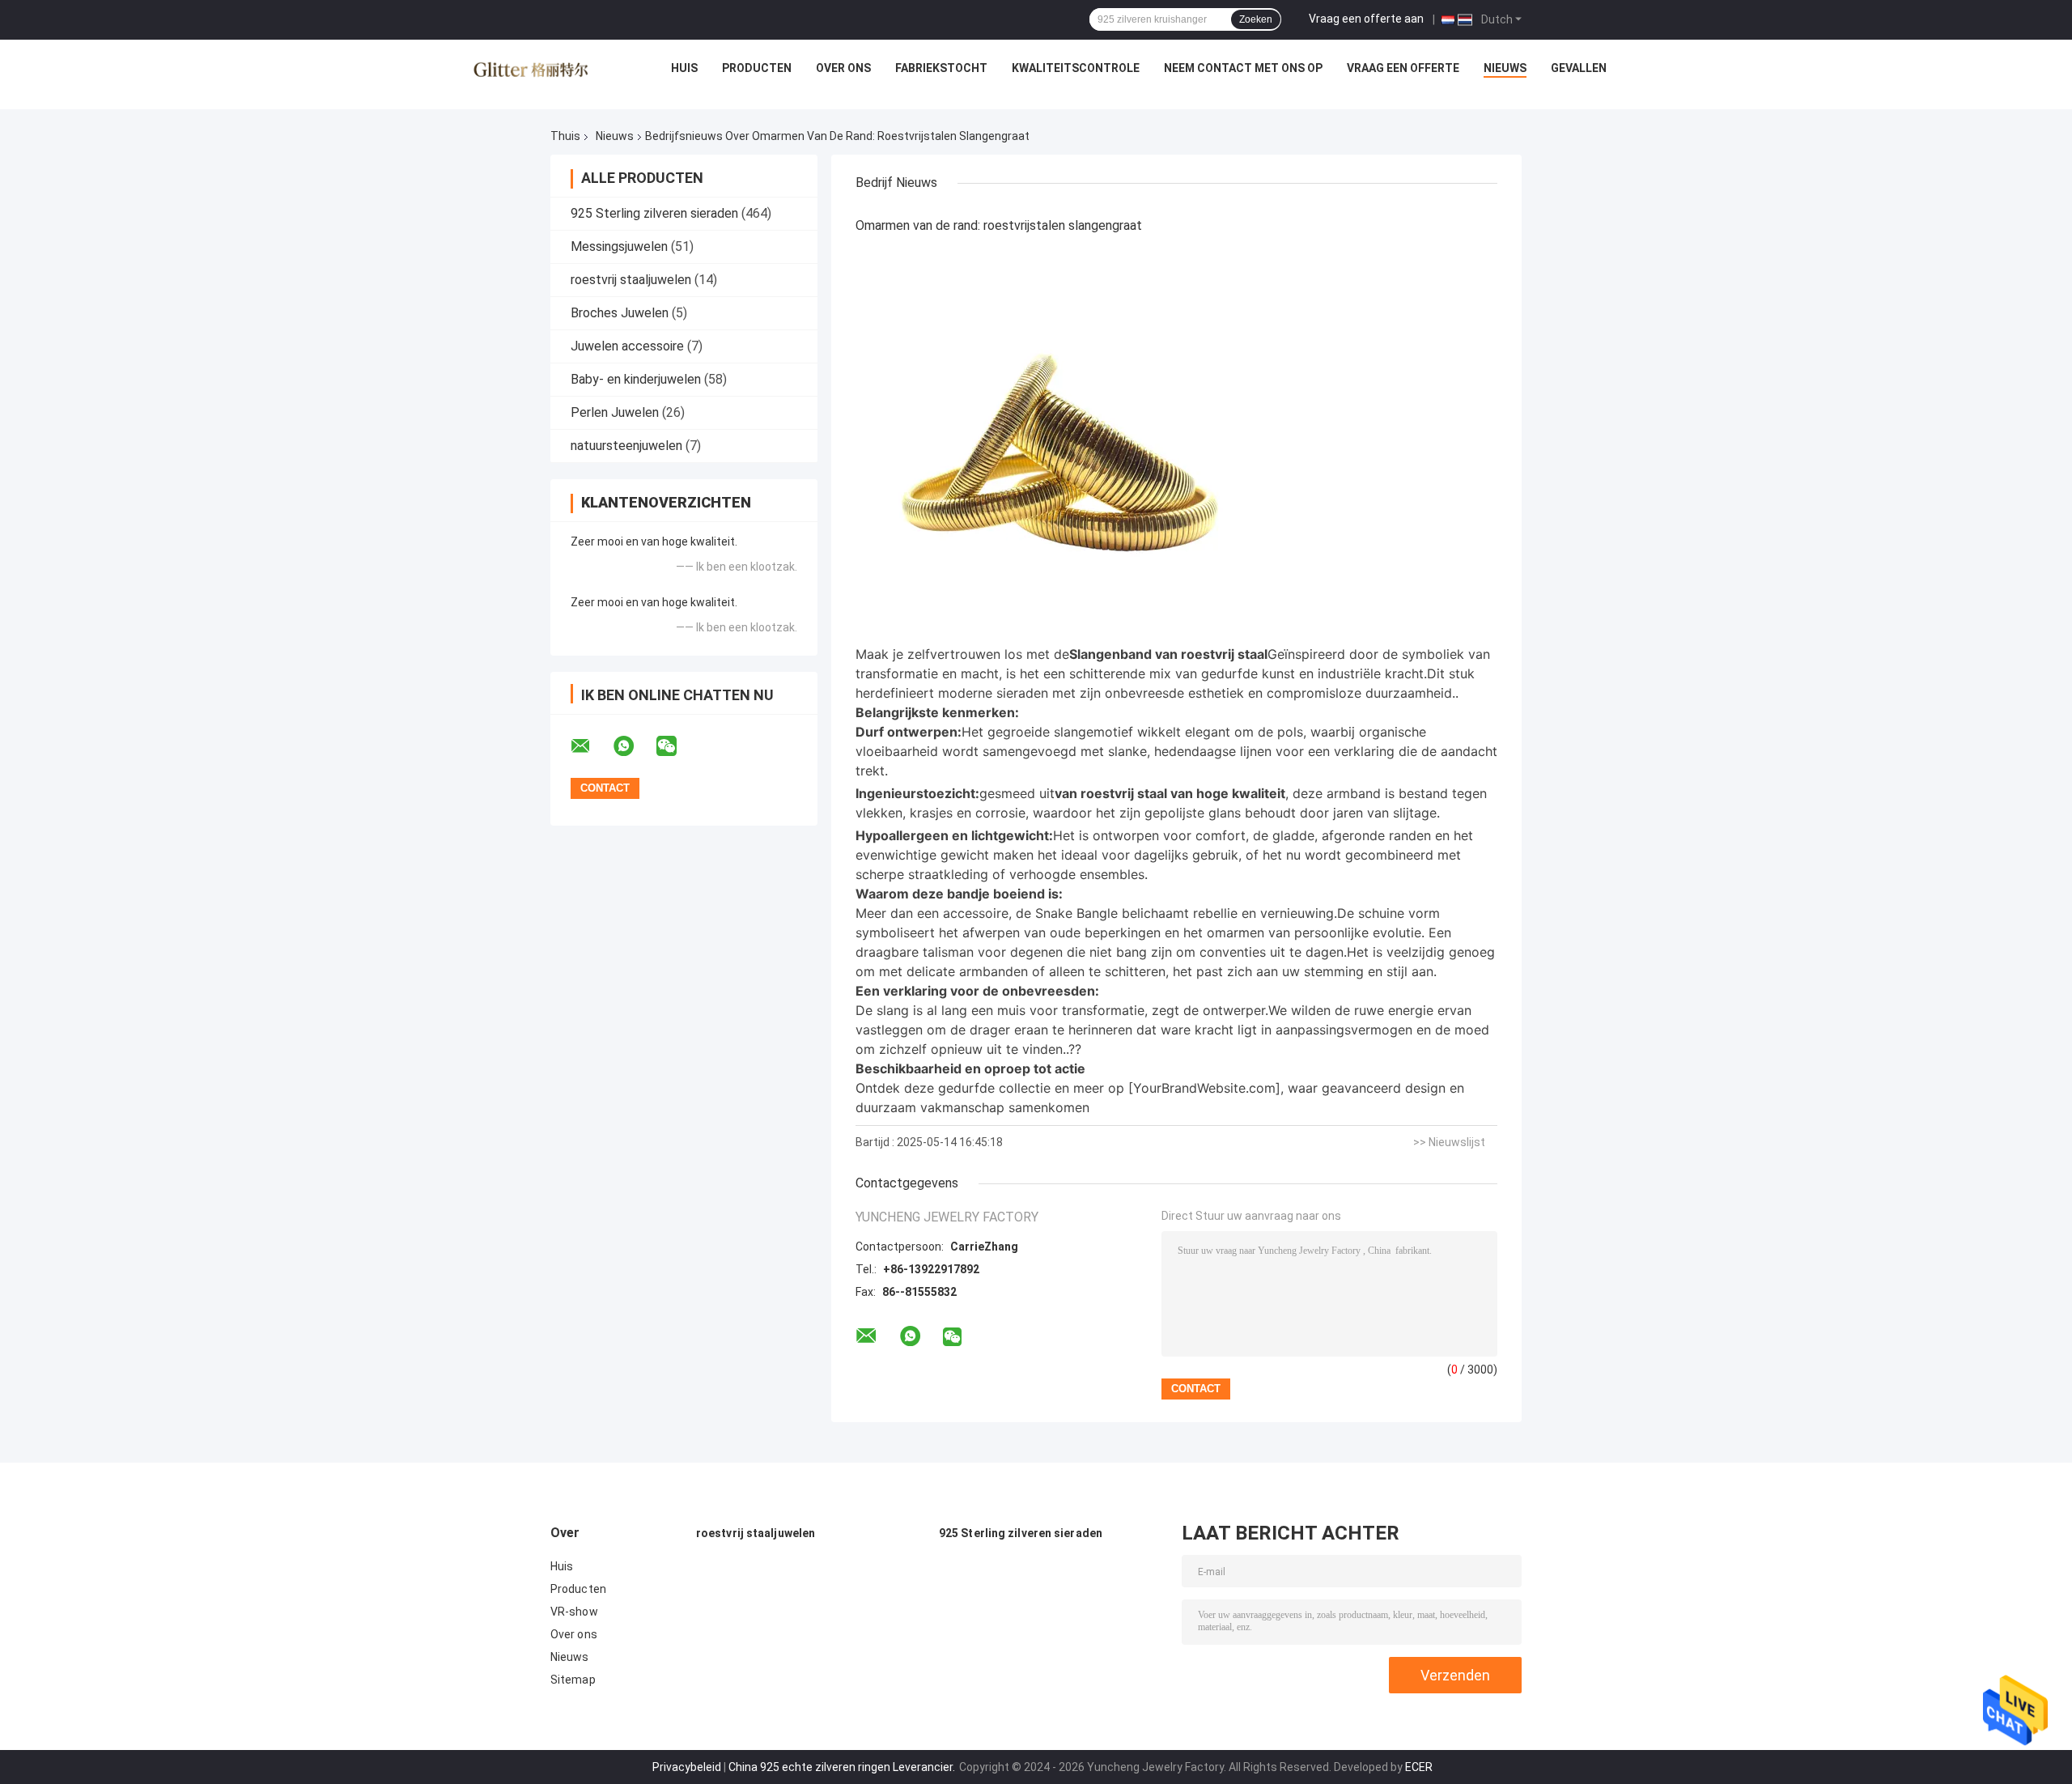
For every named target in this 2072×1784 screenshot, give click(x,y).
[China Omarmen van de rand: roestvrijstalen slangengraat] (1058, 441)
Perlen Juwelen (615, 412)
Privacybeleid (687, 1767)
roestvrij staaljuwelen (631, 280)
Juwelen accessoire (627, 346)
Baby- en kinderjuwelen (636, 379)
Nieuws (1505, 68)
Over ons (843, 68)
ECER (1419, 1767)
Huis (684, 68)
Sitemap (573, 1680)
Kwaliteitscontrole (1076, 68)
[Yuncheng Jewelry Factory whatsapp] (634, 746)
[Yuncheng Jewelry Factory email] (591, 746)
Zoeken (1256, 19)
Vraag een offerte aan (1366, 19)
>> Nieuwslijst (1449, 1142)
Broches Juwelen (620, 313)
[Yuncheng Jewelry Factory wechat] (677, 746)
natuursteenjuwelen (626, 446)
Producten (757, 68)
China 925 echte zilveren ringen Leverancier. (843, 1767)
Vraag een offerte (1403, 68)
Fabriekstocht (941, 68)
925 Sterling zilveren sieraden (654, 213)
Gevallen (1579, 68)
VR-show (574, 1612)
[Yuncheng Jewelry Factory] (531, 72)
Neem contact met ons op (1243, 68)
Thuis (565, 136)
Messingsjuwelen (619, 246)
